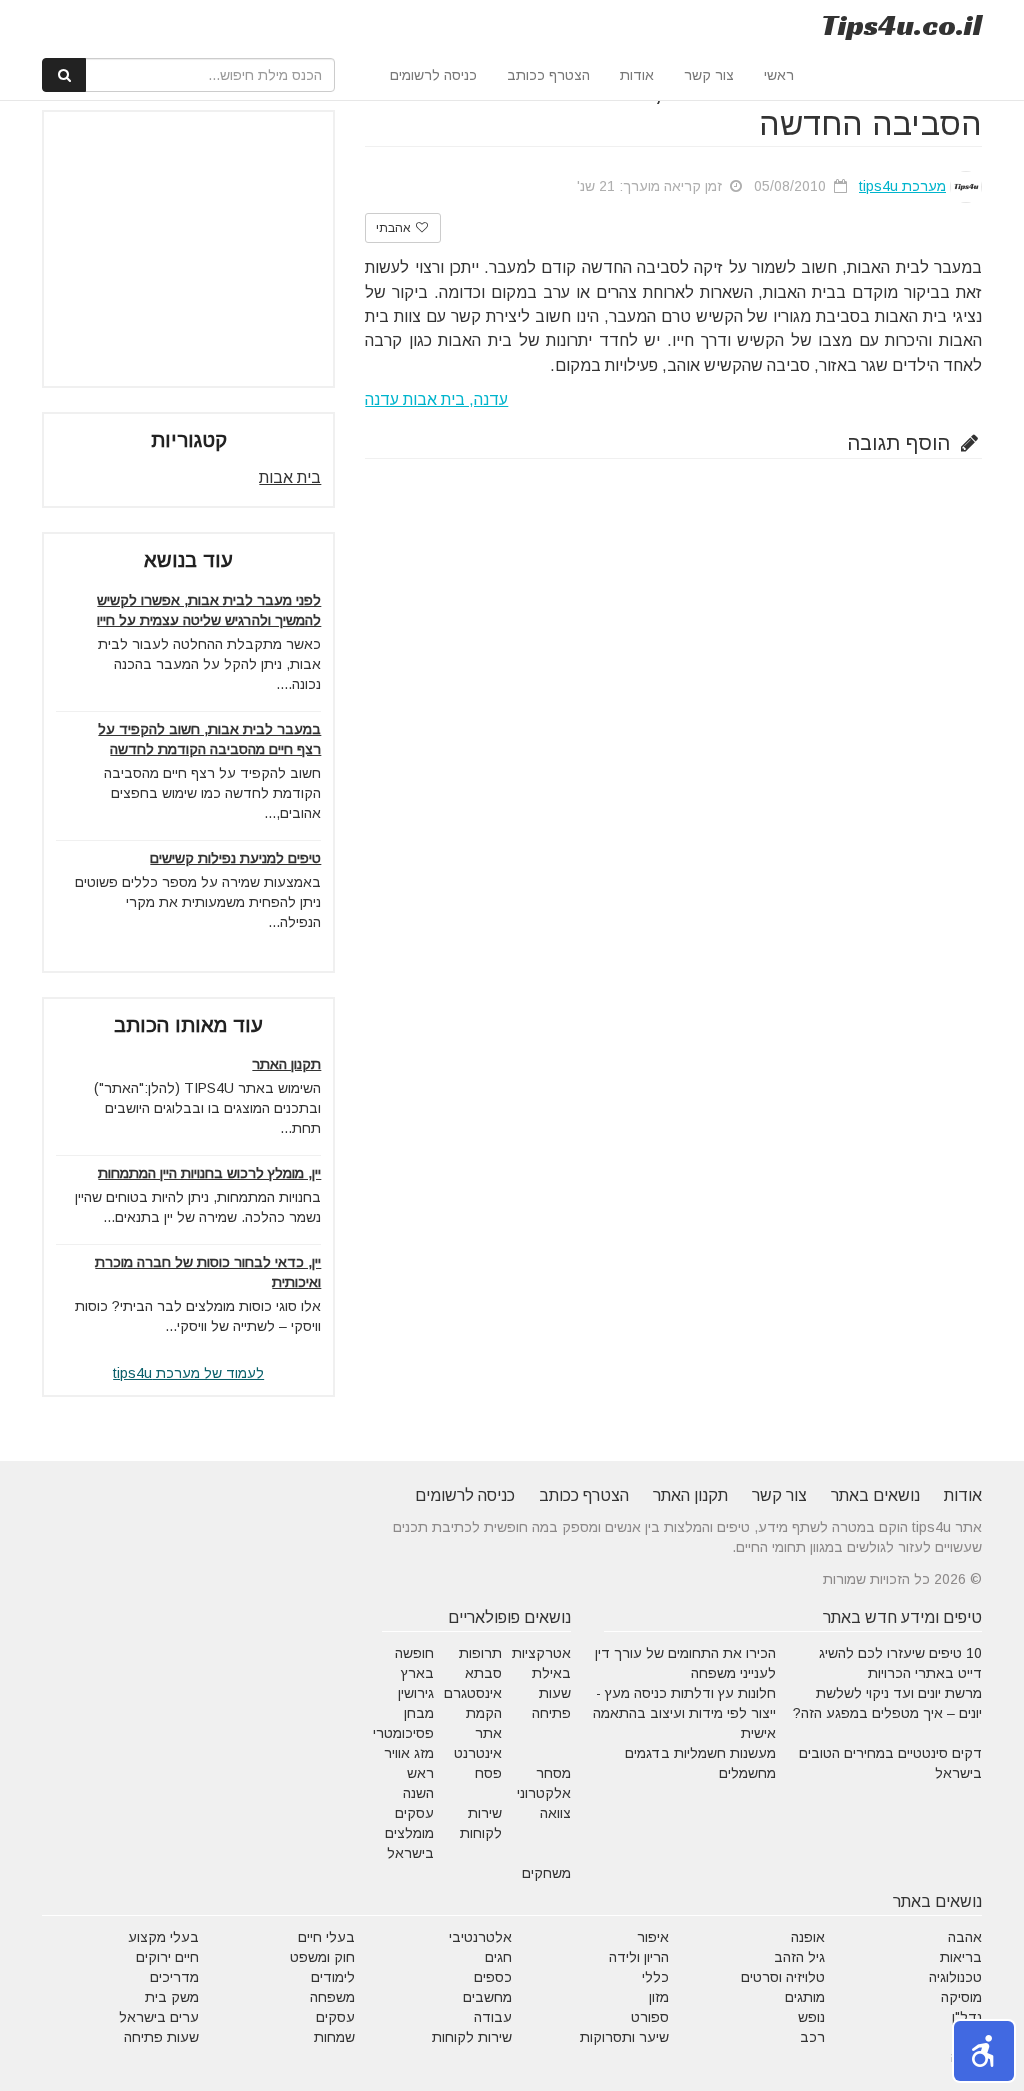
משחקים (546, 1873)
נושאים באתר (875, 1495)
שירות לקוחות (472, 2037)
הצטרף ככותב (548, 75)
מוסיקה (961, 1997)
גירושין (416, 1693)
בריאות (961, 1957)
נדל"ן (967, 2017)
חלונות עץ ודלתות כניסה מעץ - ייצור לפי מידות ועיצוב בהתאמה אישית (684, 1713)
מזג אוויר (409, 1753)
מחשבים (487, 1997)
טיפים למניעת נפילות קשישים (235, 858)
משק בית (172, 1997)
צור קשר (709, 75)
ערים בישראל (159, 2017)
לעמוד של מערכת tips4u (188, 1373)
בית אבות (290, 477)
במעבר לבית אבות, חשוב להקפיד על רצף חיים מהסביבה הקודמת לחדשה (209, 739)
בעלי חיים (326, 1937)
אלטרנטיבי (480, 1937)
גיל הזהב (799, 1957)
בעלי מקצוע (163, 1937)
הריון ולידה (639, 1957)
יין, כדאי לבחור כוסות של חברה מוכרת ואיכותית (208, 1272)
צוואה (555, 1813)
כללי (655, 1977)
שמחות (334, 2037)
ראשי (779, 75)
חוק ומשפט (322, 1957)
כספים (493, 1977)
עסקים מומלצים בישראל (409, 1833)
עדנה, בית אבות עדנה (436, 399)
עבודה (493, 2017)
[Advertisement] (171, 249)
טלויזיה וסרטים (783, 1977)
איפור (653, 1937)
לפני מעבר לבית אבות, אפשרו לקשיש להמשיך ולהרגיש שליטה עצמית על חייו (209, 610)
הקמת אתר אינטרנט (478, 1733)
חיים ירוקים (167, 1957)
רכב (812, 2037)
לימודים (333, 1977)
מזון (659, 1997)
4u (901, 25)
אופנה (808, 1937)
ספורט (650, 2017)
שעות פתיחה (161, 2037)
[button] (984, 2051)
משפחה (332, 1997)
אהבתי (395, 228)
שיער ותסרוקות (624, 2037)
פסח (488, 1773)
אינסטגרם (473, 1693)
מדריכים (174, 1977)
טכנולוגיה (955, 1977)
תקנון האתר (286, 1064)
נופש (811, 2017)
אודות (637, 75)
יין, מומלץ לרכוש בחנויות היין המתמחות (209, 1173)
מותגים (805, 1997)
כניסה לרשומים (433, 75)
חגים (498, 1957)
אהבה (965, 1937)
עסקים (335, 2017)
